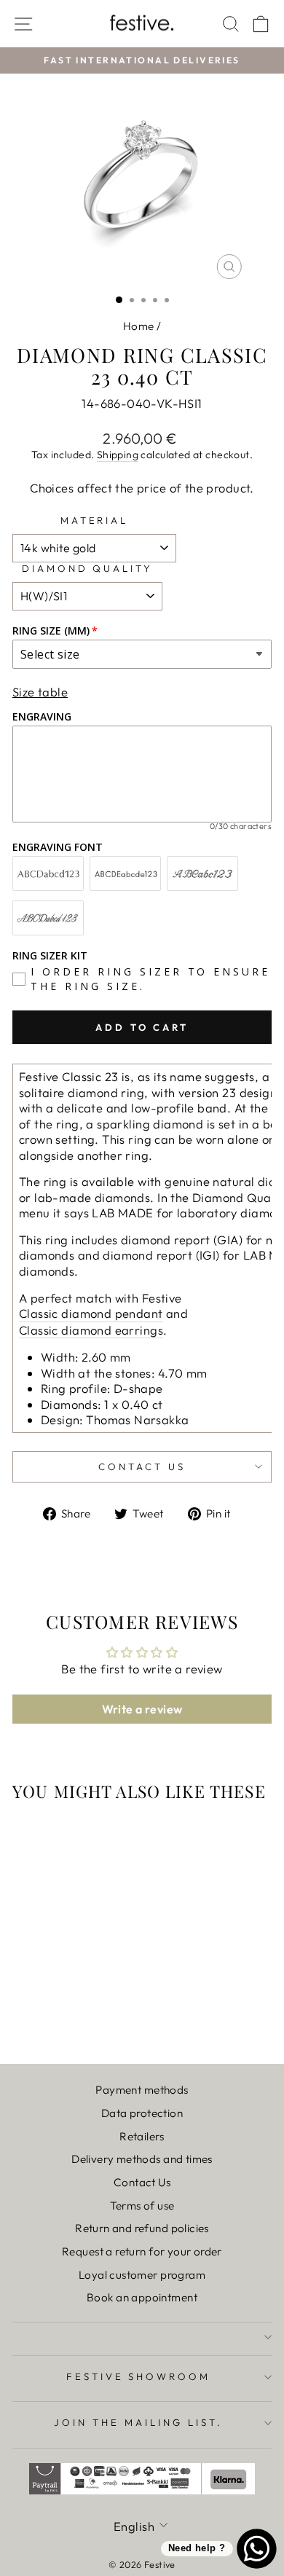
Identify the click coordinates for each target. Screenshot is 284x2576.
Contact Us (142, 2182)
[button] (52, 38)
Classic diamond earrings (91, 1330)
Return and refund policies (142, 2228)
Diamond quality (88, 568)
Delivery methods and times (142, 2159)
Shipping (118, 455)
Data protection (142, 2113)
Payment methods (142, 2090)
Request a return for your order (142, 2251)
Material (95, 520)
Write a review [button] (142, 1709)
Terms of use (142, 2206)
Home (139, 326)
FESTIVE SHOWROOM (139, 2376)
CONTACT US (142, 1466)
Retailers (142, 2136)
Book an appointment (142, 2297)
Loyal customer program (142, 2275)
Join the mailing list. (138, 2422)
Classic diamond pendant (91, 1313)
